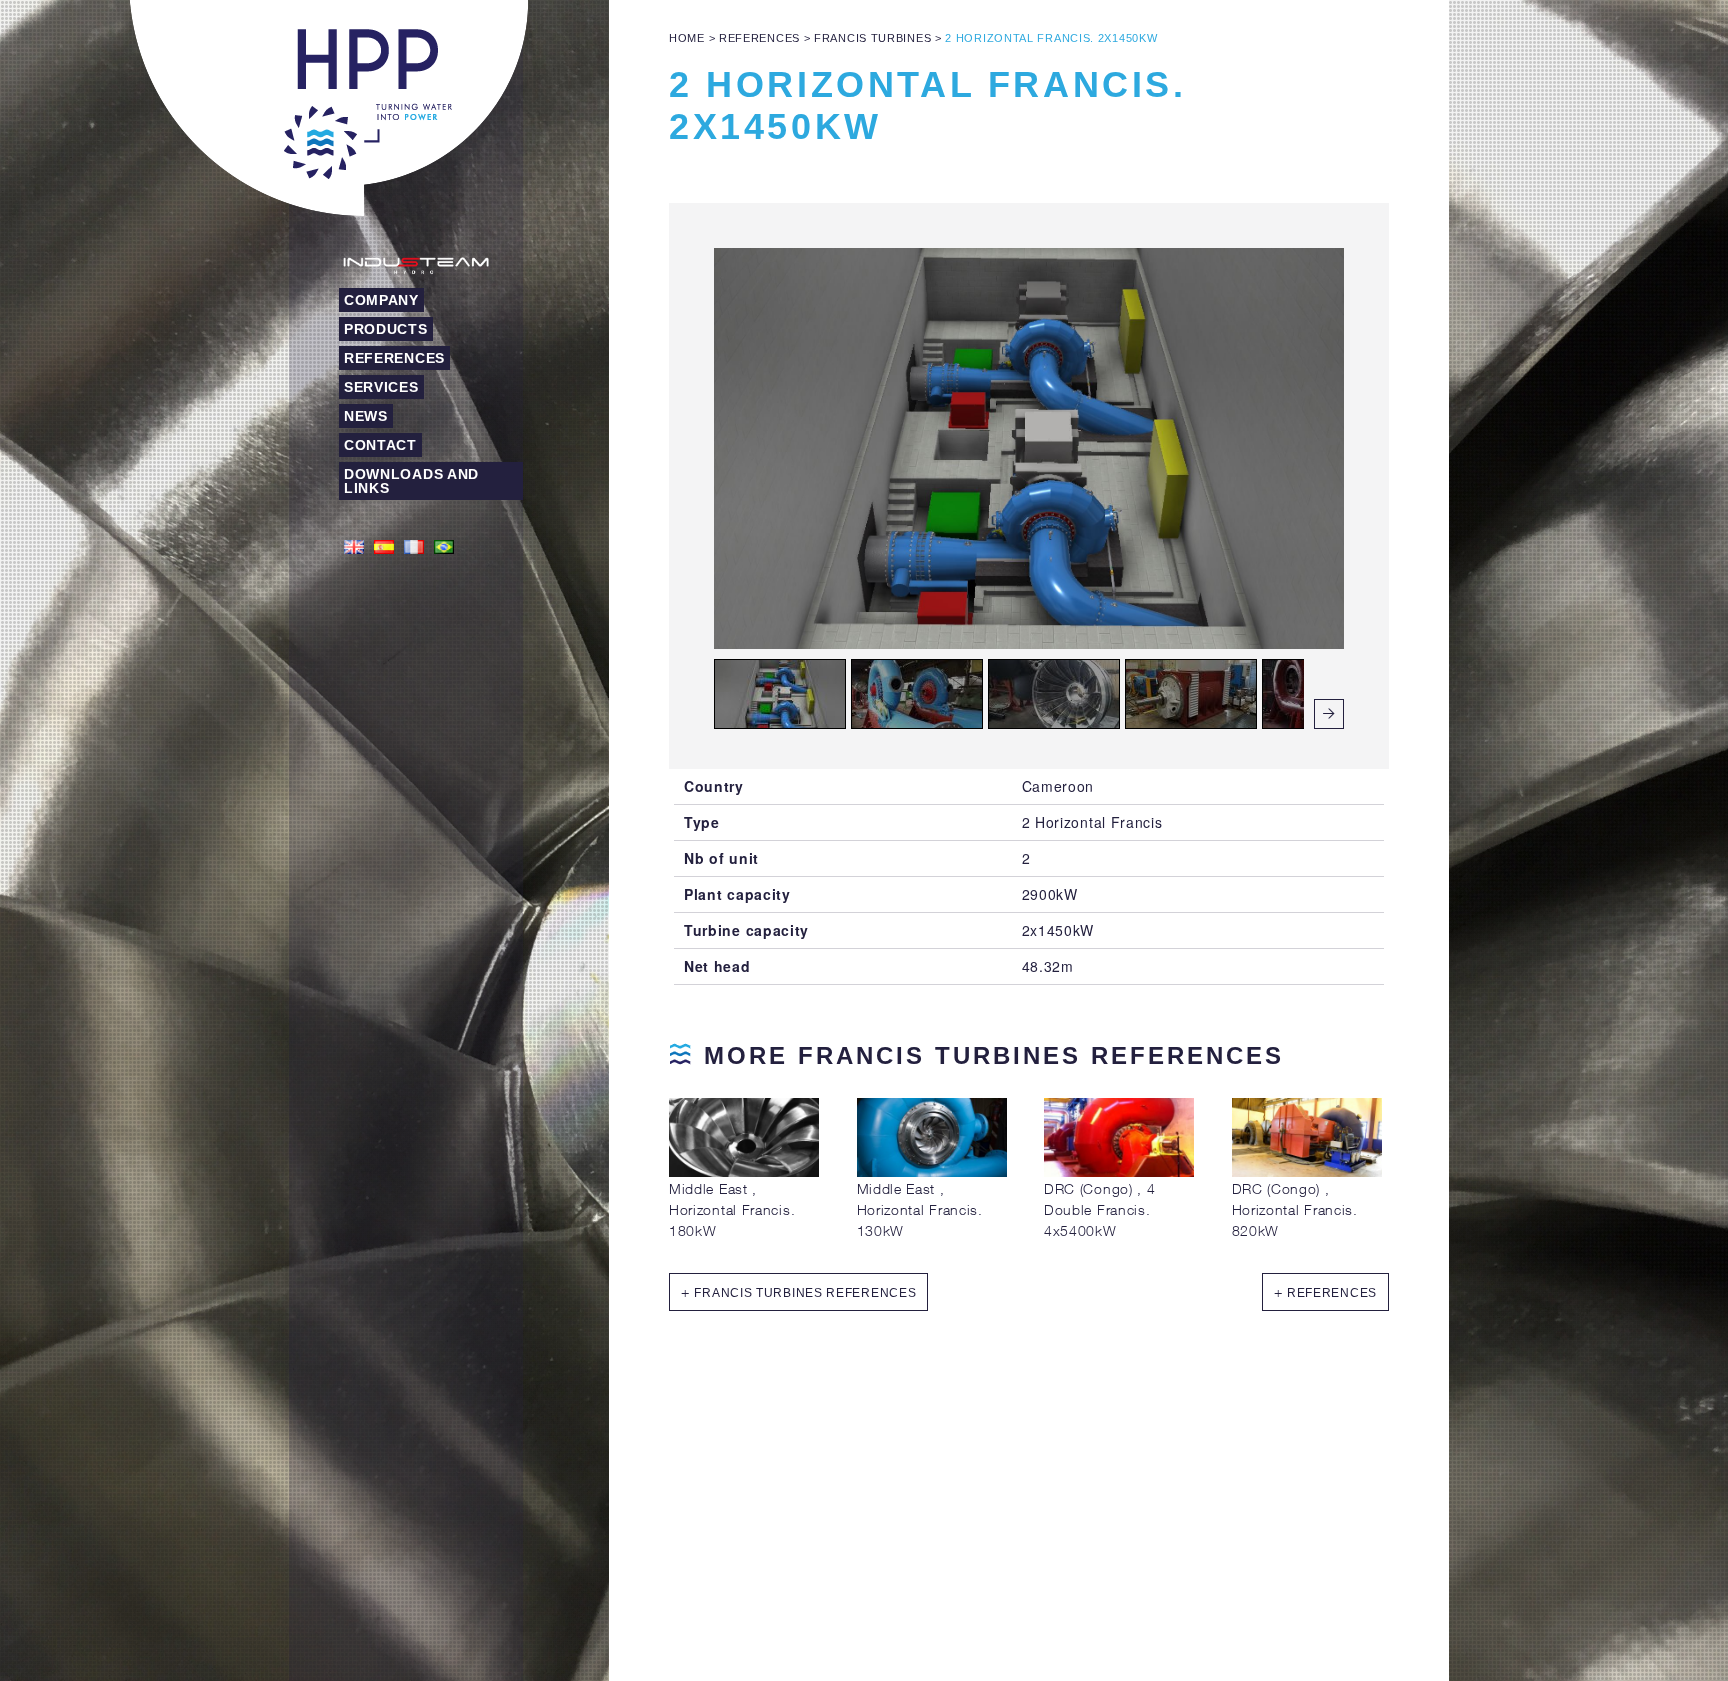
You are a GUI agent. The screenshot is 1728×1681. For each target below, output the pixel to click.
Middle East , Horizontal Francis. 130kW (920, 1209)
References (759, 38)
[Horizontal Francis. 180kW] (744, 1171)
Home (687, 38)
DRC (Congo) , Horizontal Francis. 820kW (1295, 1209)
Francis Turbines (872, 38)
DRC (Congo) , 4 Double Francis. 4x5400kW (1100, 1209)
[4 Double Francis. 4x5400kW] (1119, 1171)
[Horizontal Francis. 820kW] (1307, 1171)
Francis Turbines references (805, 1293)
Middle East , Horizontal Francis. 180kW (732, 1209)
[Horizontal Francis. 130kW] (932, 1171)
